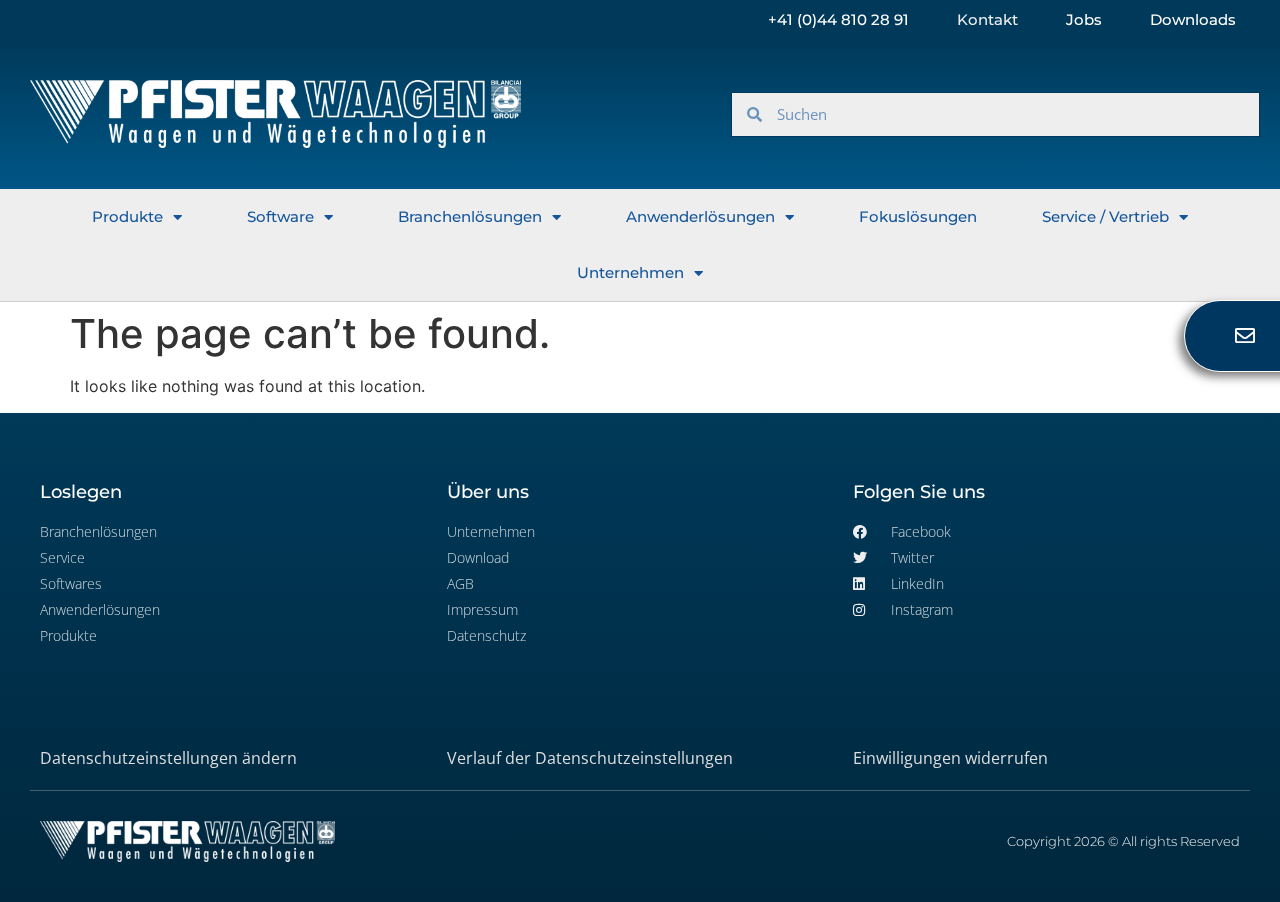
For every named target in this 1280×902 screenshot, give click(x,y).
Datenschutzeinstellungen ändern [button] (168, 758)
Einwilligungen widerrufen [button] (950, 758)
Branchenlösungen (470, 216)
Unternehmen (630, 272)
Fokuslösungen (918, 216)
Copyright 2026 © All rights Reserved (1123, 841)
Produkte (127, 216)
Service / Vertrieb (1105, 216)
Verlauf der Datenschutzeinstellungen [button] (590, 758)
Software (280, 216)
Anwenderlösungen (700, 216)
